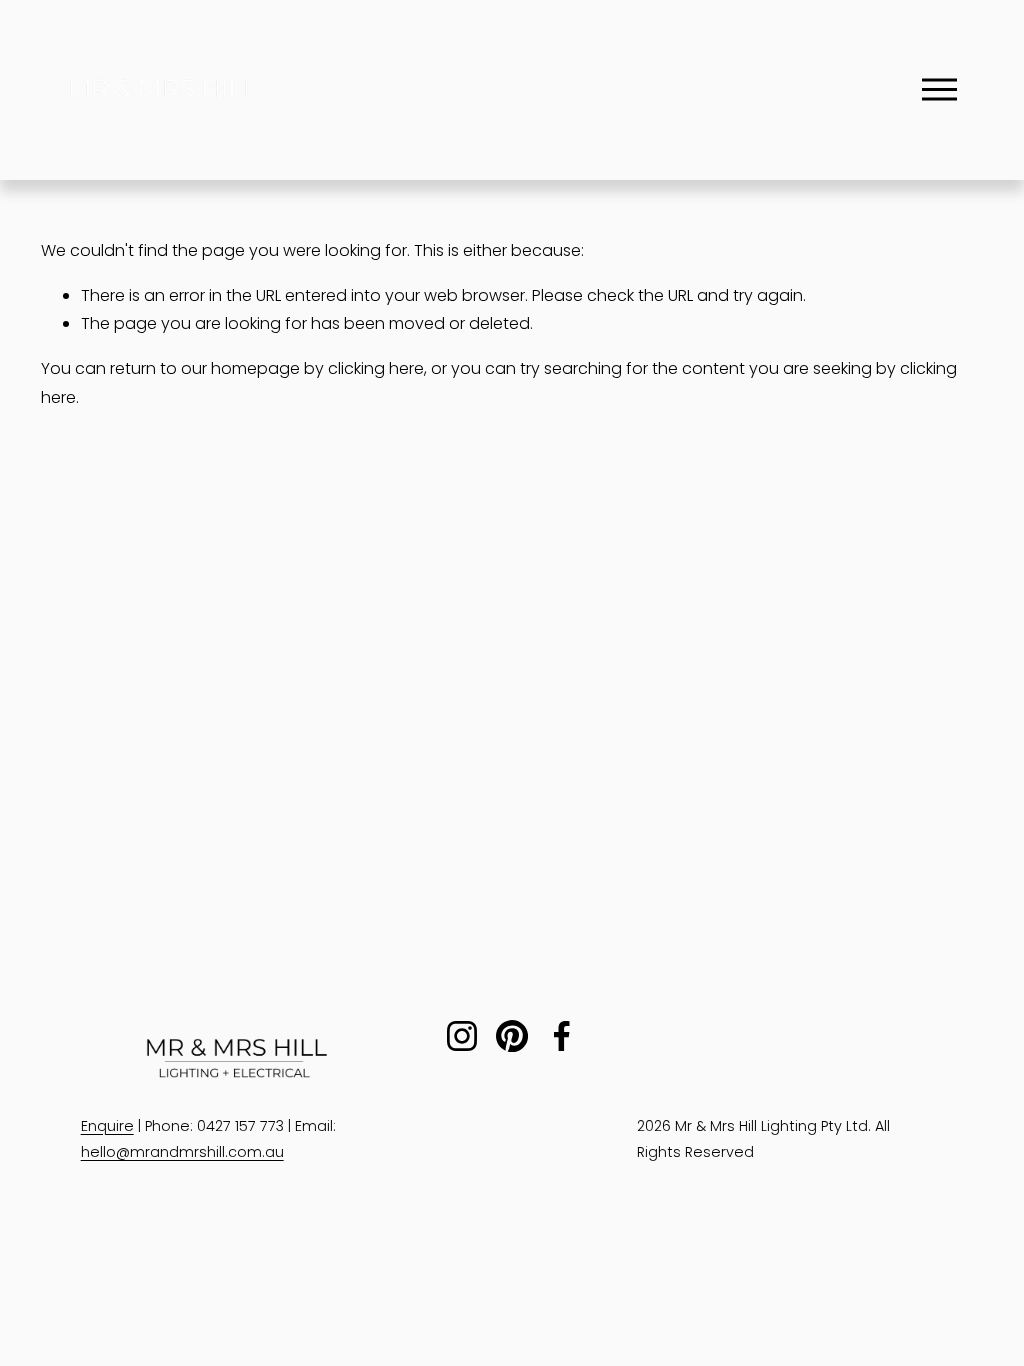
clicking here (376, 368)
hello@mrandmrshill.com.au (182, 1152)
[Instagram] (462, 1036)
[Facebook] (562, 1036)
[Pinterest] (512, 1036)
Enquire (107, 1126)
